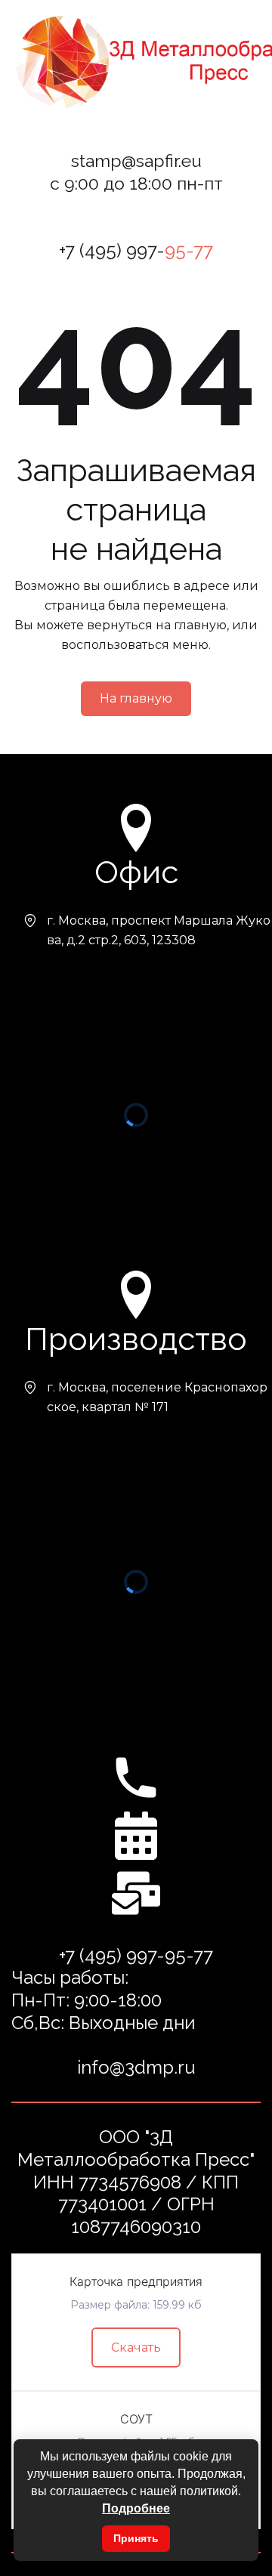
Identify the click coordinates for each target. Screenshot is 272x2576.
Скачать (136, 2347)
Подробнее (136, 2508)
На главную (136, 698)
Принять (136, 2538)
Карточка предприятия (136, 2281)
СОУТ (136, 2419)
